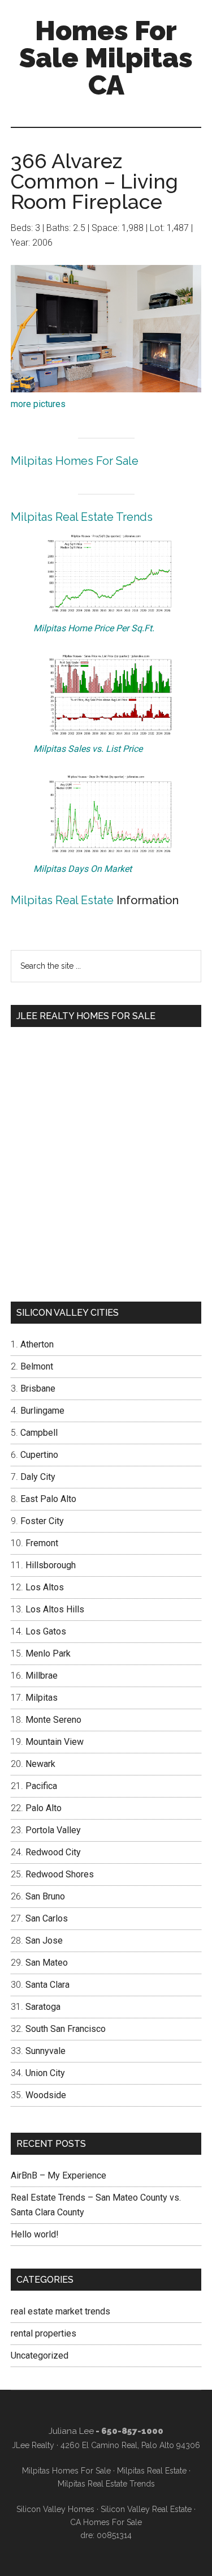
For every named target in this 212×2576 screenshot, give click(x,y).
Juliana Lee (71, 2431)
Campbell (39, 1433)
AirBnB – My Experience (59, 2175)
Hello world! (35, 2234)
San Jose (44, 1940)
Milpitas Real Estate (62, 900)
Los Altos (45, 1587)
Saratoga (43, 2007)
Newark (40, 1764)
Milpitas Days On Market (83, 869)
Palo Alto (44, 1808)
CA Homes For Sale (106, 2522)
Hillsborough (51, 1565)
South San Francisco (66, 2029)
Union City (45, 2073)
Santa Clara (47, 1985)
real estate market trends (60, 2311)
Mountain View (55, 1742)
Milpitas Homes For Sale (75, 461)
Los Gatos (46, 1631)
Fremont (42, 1543)
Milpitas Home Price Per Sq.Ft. (94, 628)
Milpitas (42, 1698)
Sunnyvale (46, 2051)
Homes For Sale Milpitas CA (106, 58)
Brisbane (38, 1388)
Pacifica (41, 1786)
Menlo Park (48, 1653)
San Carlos (47, 1918)
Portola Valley (53, 1830)
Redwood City (53, 1852)
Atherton (37, 1344)
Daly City (38, 1477)
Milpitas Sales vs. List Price (88, 749)
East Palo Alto (48, 1499)
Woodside (46, 2095)
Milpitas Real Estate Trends (82, 517)
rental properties (44, 2333)
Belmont (37, 1366)
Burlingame (42, 1411)
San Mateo (47, 1963)
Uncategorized (40, 2355)
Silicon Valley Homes (55, 2509)
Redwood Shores (60, 1874)
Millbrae (42, 1676)
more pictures (38, 404)
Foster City (42, 1521)
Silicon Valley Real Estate (146, 2509)
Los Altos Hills (55, 1609)
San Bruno (45, 1896)
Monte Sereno (53, 1720)
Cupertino (39, 1455)
